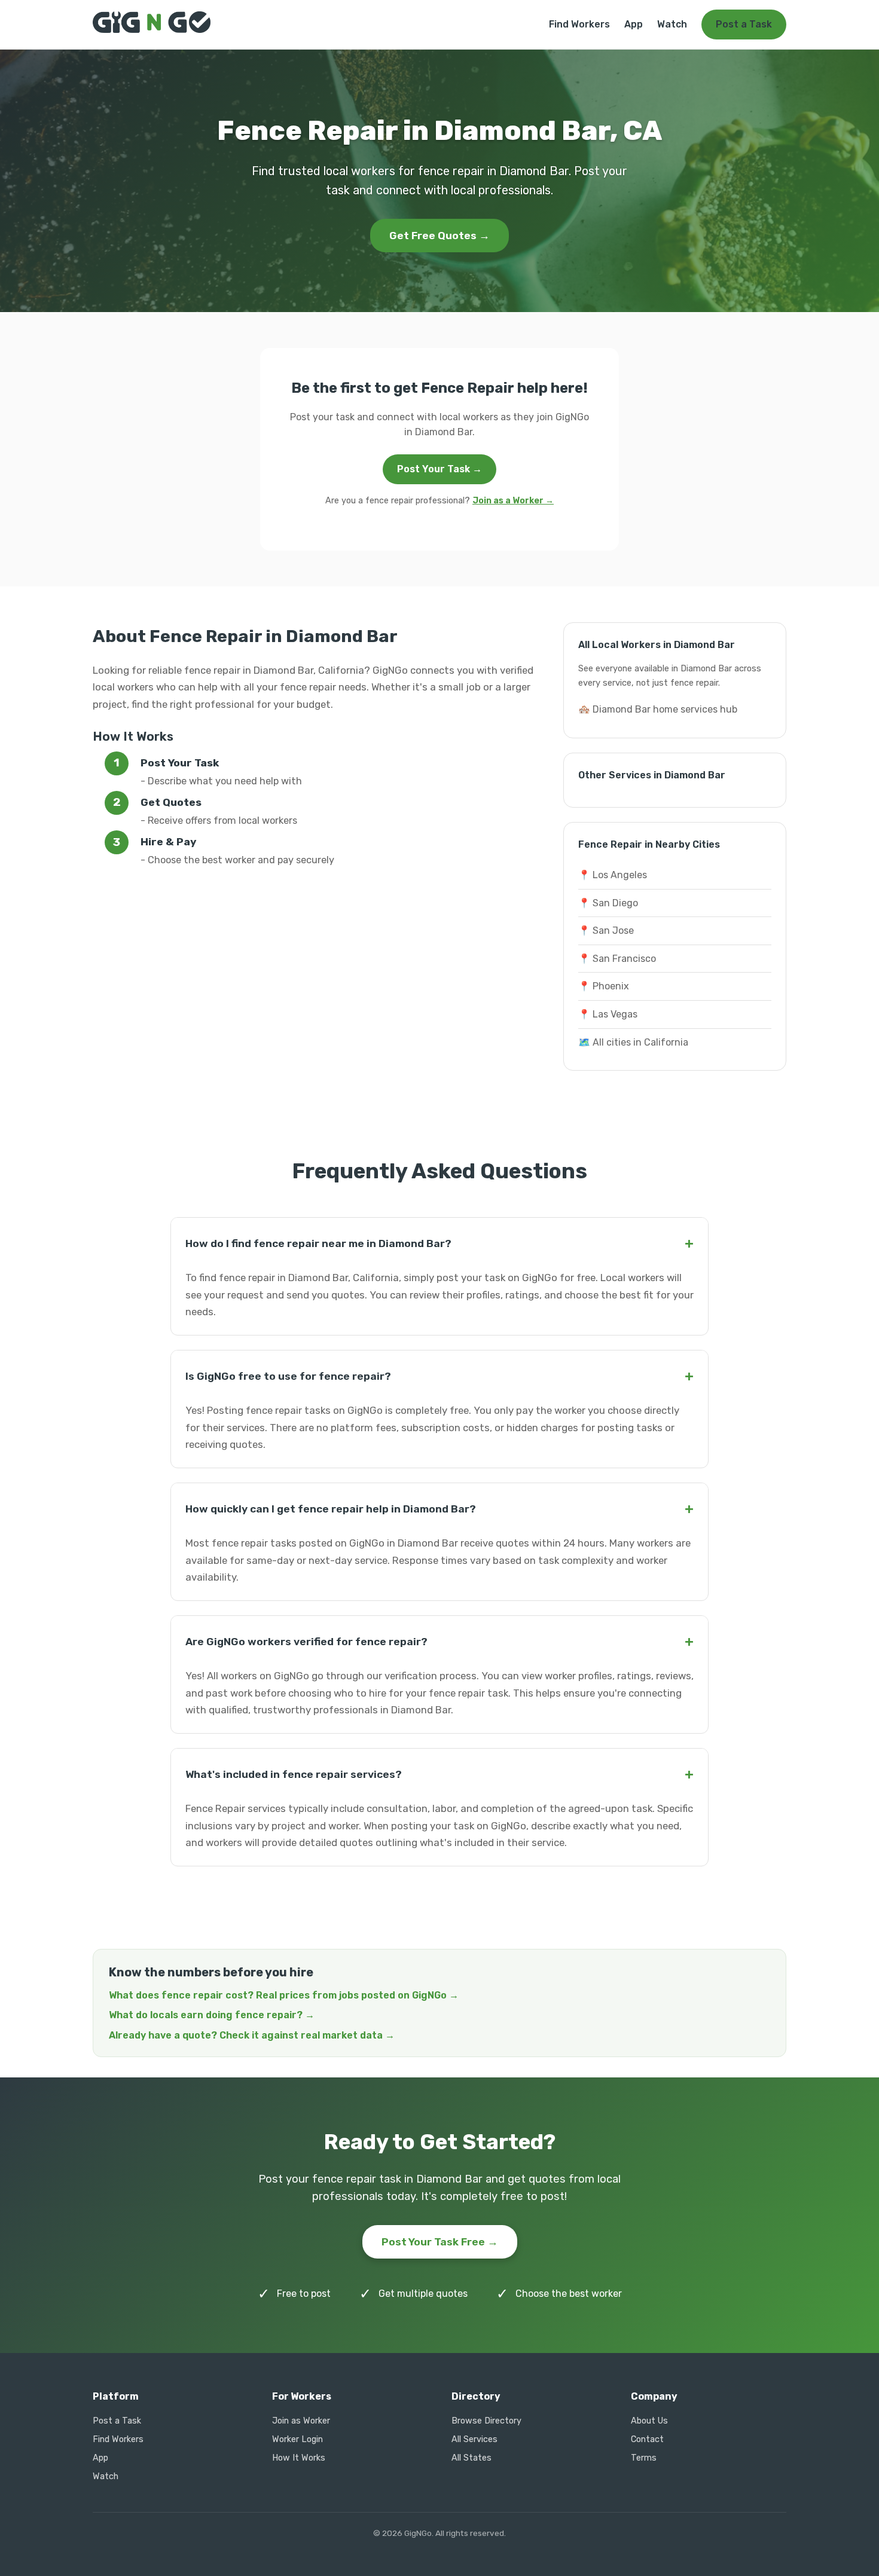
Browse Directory (486, 2421)
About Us (649, 2421)
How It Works (299, 2458)
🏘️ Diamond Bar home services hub (658, 709)
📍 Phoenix (604, 986)
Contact (647, 2439)
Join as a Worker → (513, 501)
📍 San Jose (606, 931)
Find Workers (579, 24)
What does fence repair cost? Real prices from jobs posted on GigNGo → (284, 1995)
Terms (644, 2458)
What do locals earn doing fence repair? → (212, 2015)
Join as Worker (301, 2421)
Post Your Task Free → (440, 2242)
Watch (672, 24)
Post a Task (744, 24)
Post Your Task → (439, 469)
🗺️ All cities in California (633, 1042)
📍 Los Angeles (613, 875)
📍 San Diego (608, 903)
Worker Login (297, 2439)
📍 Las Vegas (608, 1014)
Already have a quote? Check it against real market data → (252, 2035)
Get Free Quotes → (439, 236)
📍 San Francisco (617, 959)
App (634, 24)
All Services (474, 2439)
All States (471, 2458)
